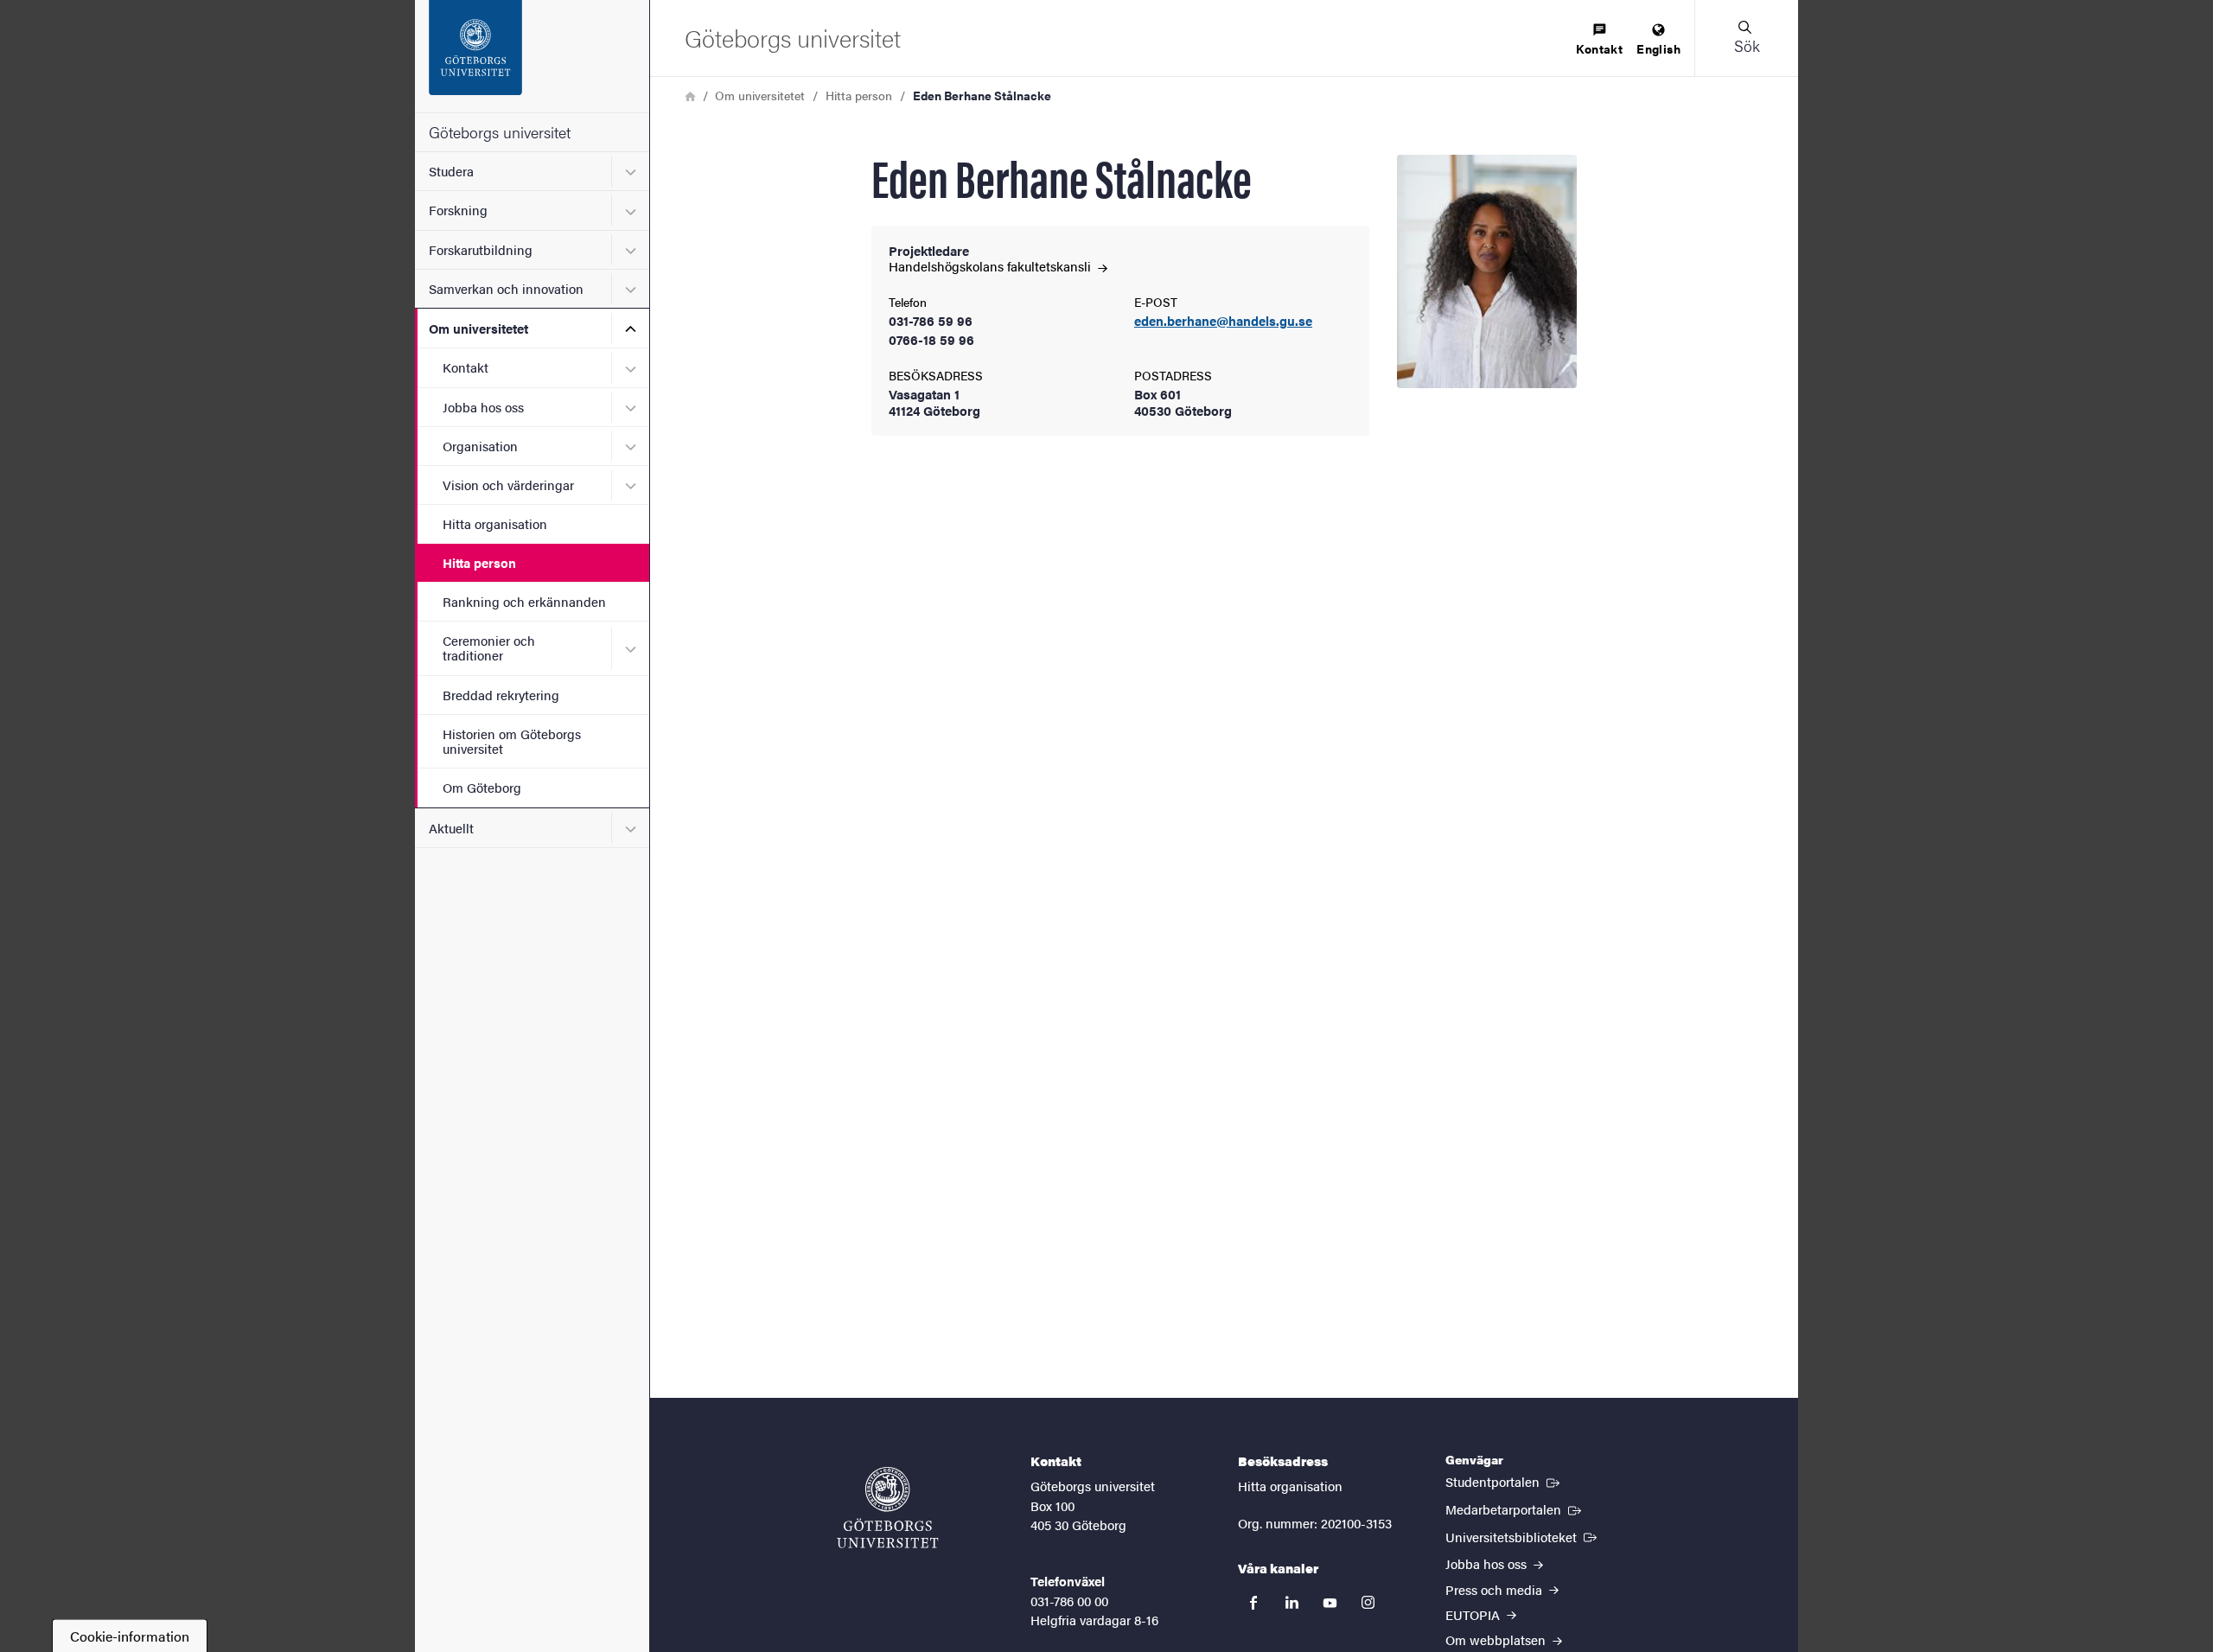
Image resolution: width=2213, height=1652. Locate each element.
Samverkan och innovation (506, 288)
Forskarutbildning (481, 249)
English (1658, 48)
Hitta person (479, 562)
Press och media (1496, 1589)
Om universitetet (478, 328)
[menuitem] (1599, 40)
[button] (1746, 38)
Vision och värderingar (508, 485)
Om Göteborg (482, 787)
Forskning (458, 210)
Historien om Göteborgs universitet (512, 741)
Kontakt (466, 367)
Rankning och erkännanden (524, 601)
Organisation (480, 446)
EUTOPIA (1474, 1614)
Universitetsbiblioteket (1523, 1536)
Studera (451, 171)
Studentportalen (1504, 1481)
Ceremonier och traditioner (489, 647)
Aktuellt (451, 828)
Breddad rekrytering (501, 695)
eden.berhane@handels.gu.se (1223, 321)
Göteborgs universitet (500, 132)
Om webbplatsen (1497, 1639)
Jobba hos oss (483, 407)
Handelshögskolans (992, 266)
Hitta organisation (495, 523)
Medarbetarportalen (1515, 1508)
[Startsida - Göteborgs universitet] (532, 56)
